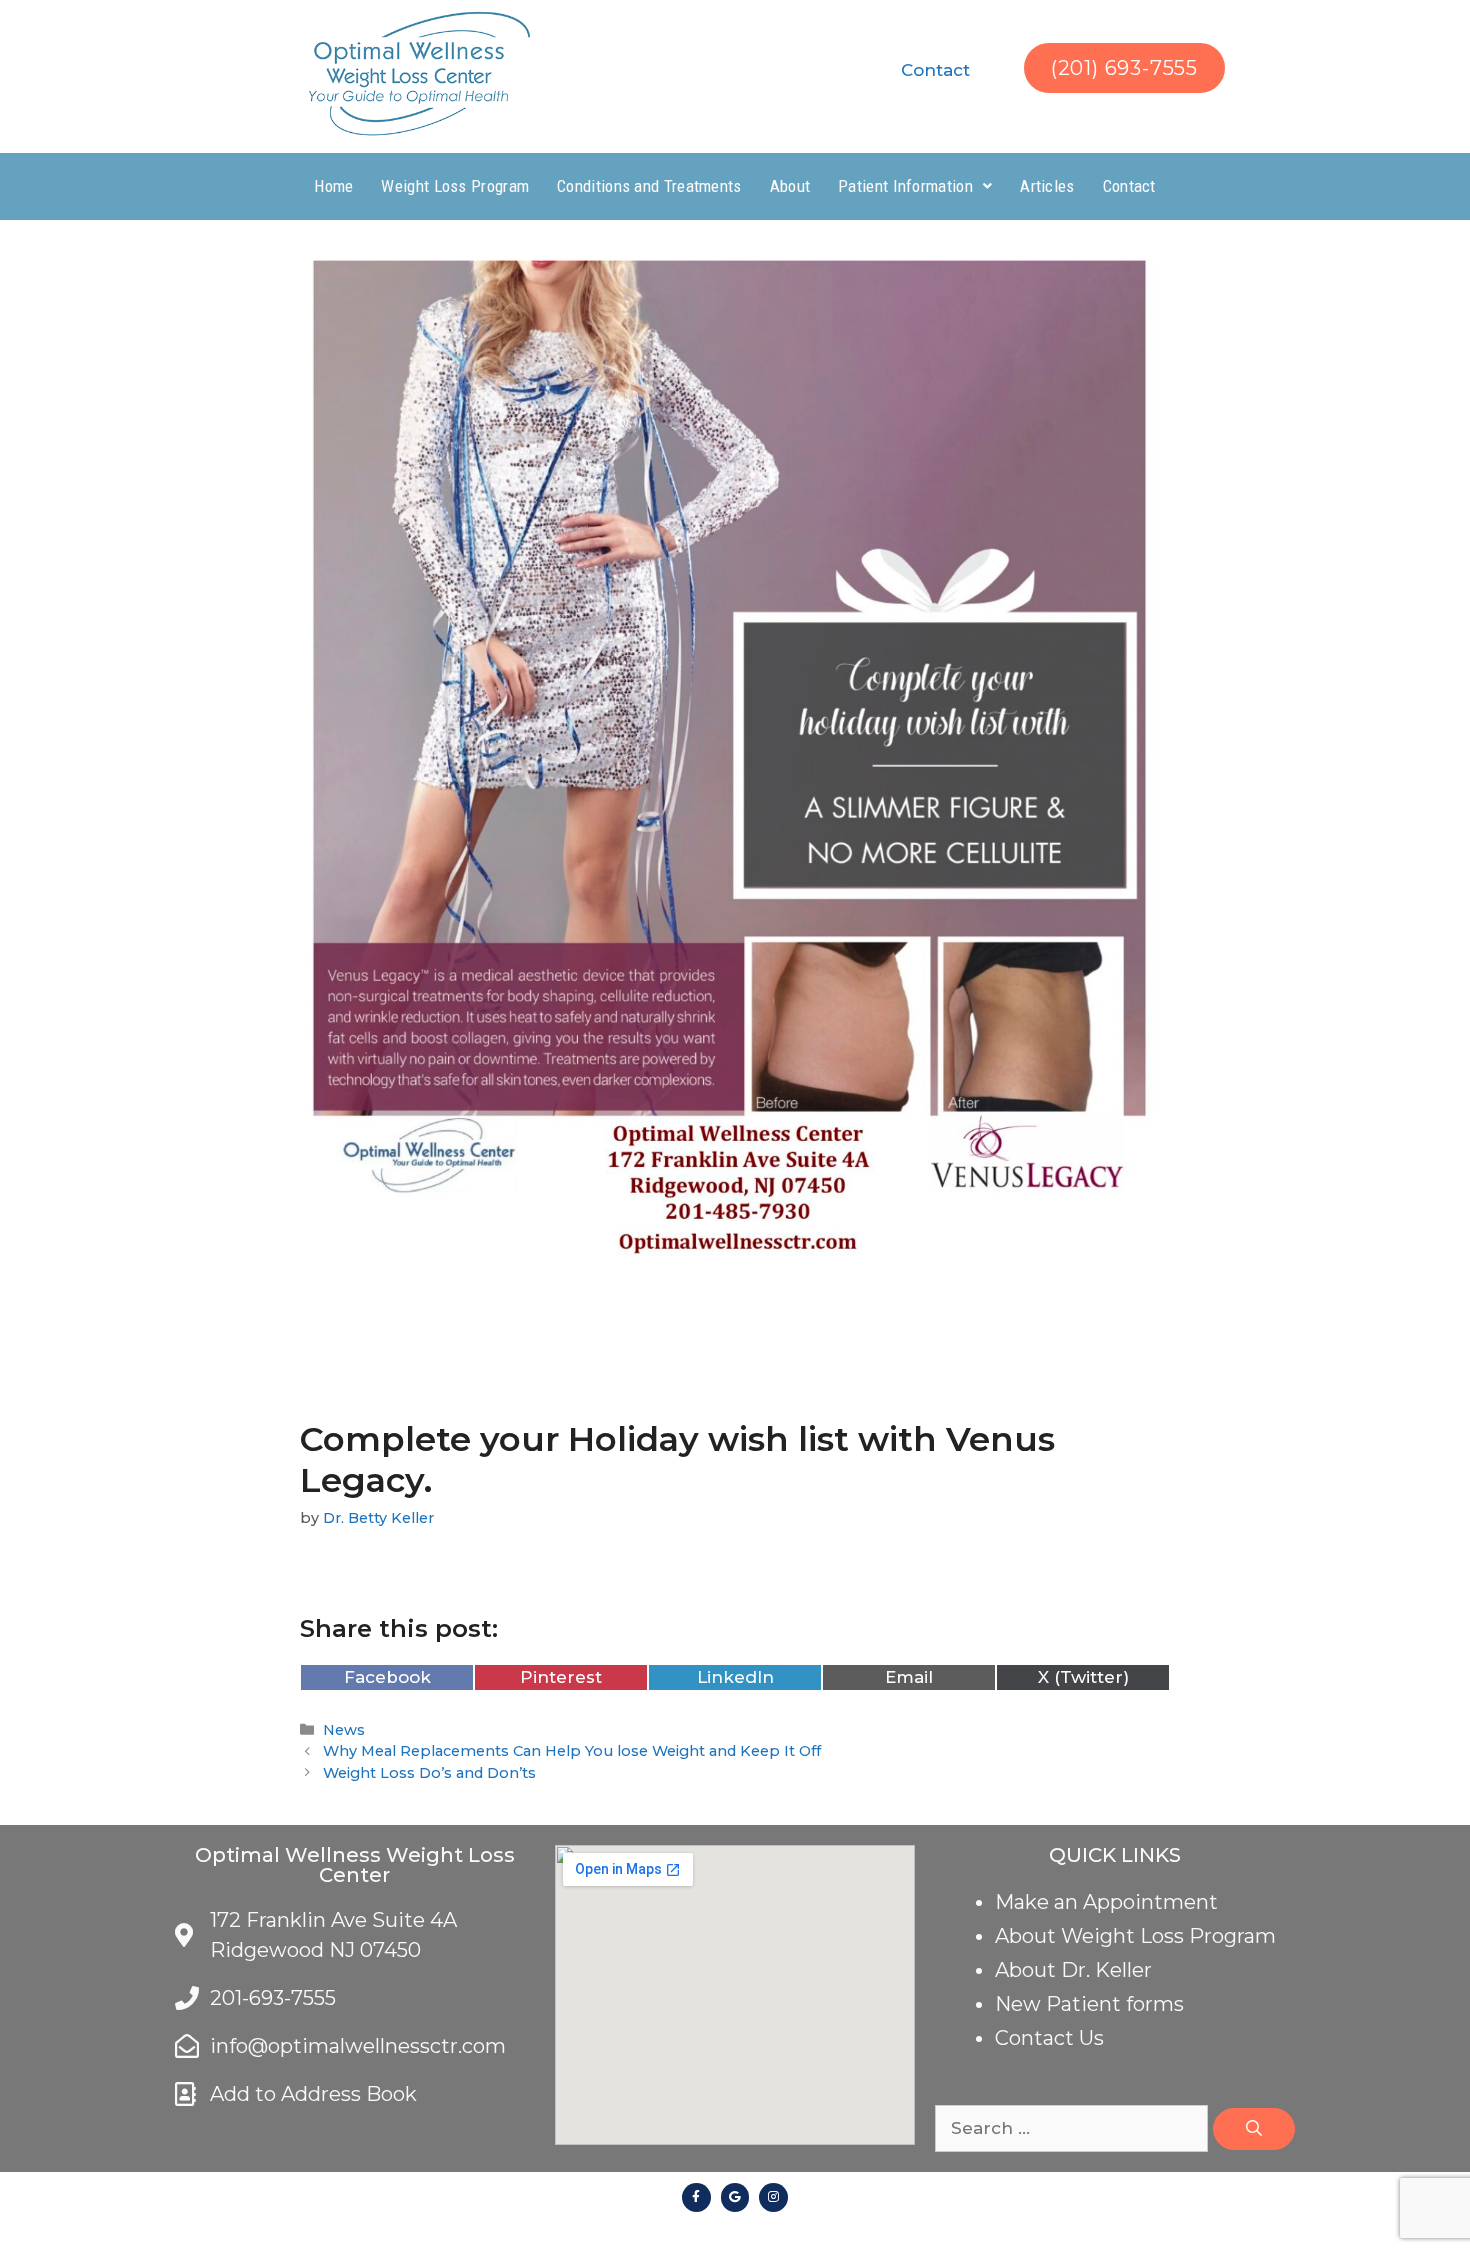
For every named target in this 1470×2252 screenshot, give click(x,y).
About (790, 186)
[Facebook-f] (696, 2197)
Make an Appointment (1106, 1902)
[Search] (1254, 2129)
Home (333, 186)
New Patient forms (1089, 2004)
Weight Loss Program (455, 186)
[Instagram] (773, 2197)
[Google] (735, 2197)
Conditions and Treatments (649, 186)
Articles (1047, 186)
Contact (935, 70)
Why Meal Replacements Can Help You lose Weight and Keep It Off (572, 1751)
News (344, 1730)
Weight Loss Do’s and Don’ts (429, 1773)
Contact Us (1049, 2038)
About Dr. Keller (1073, 1970)
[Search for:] (1074, 2128)
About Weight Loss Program (1135, 1936)
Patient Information (905, 186)
